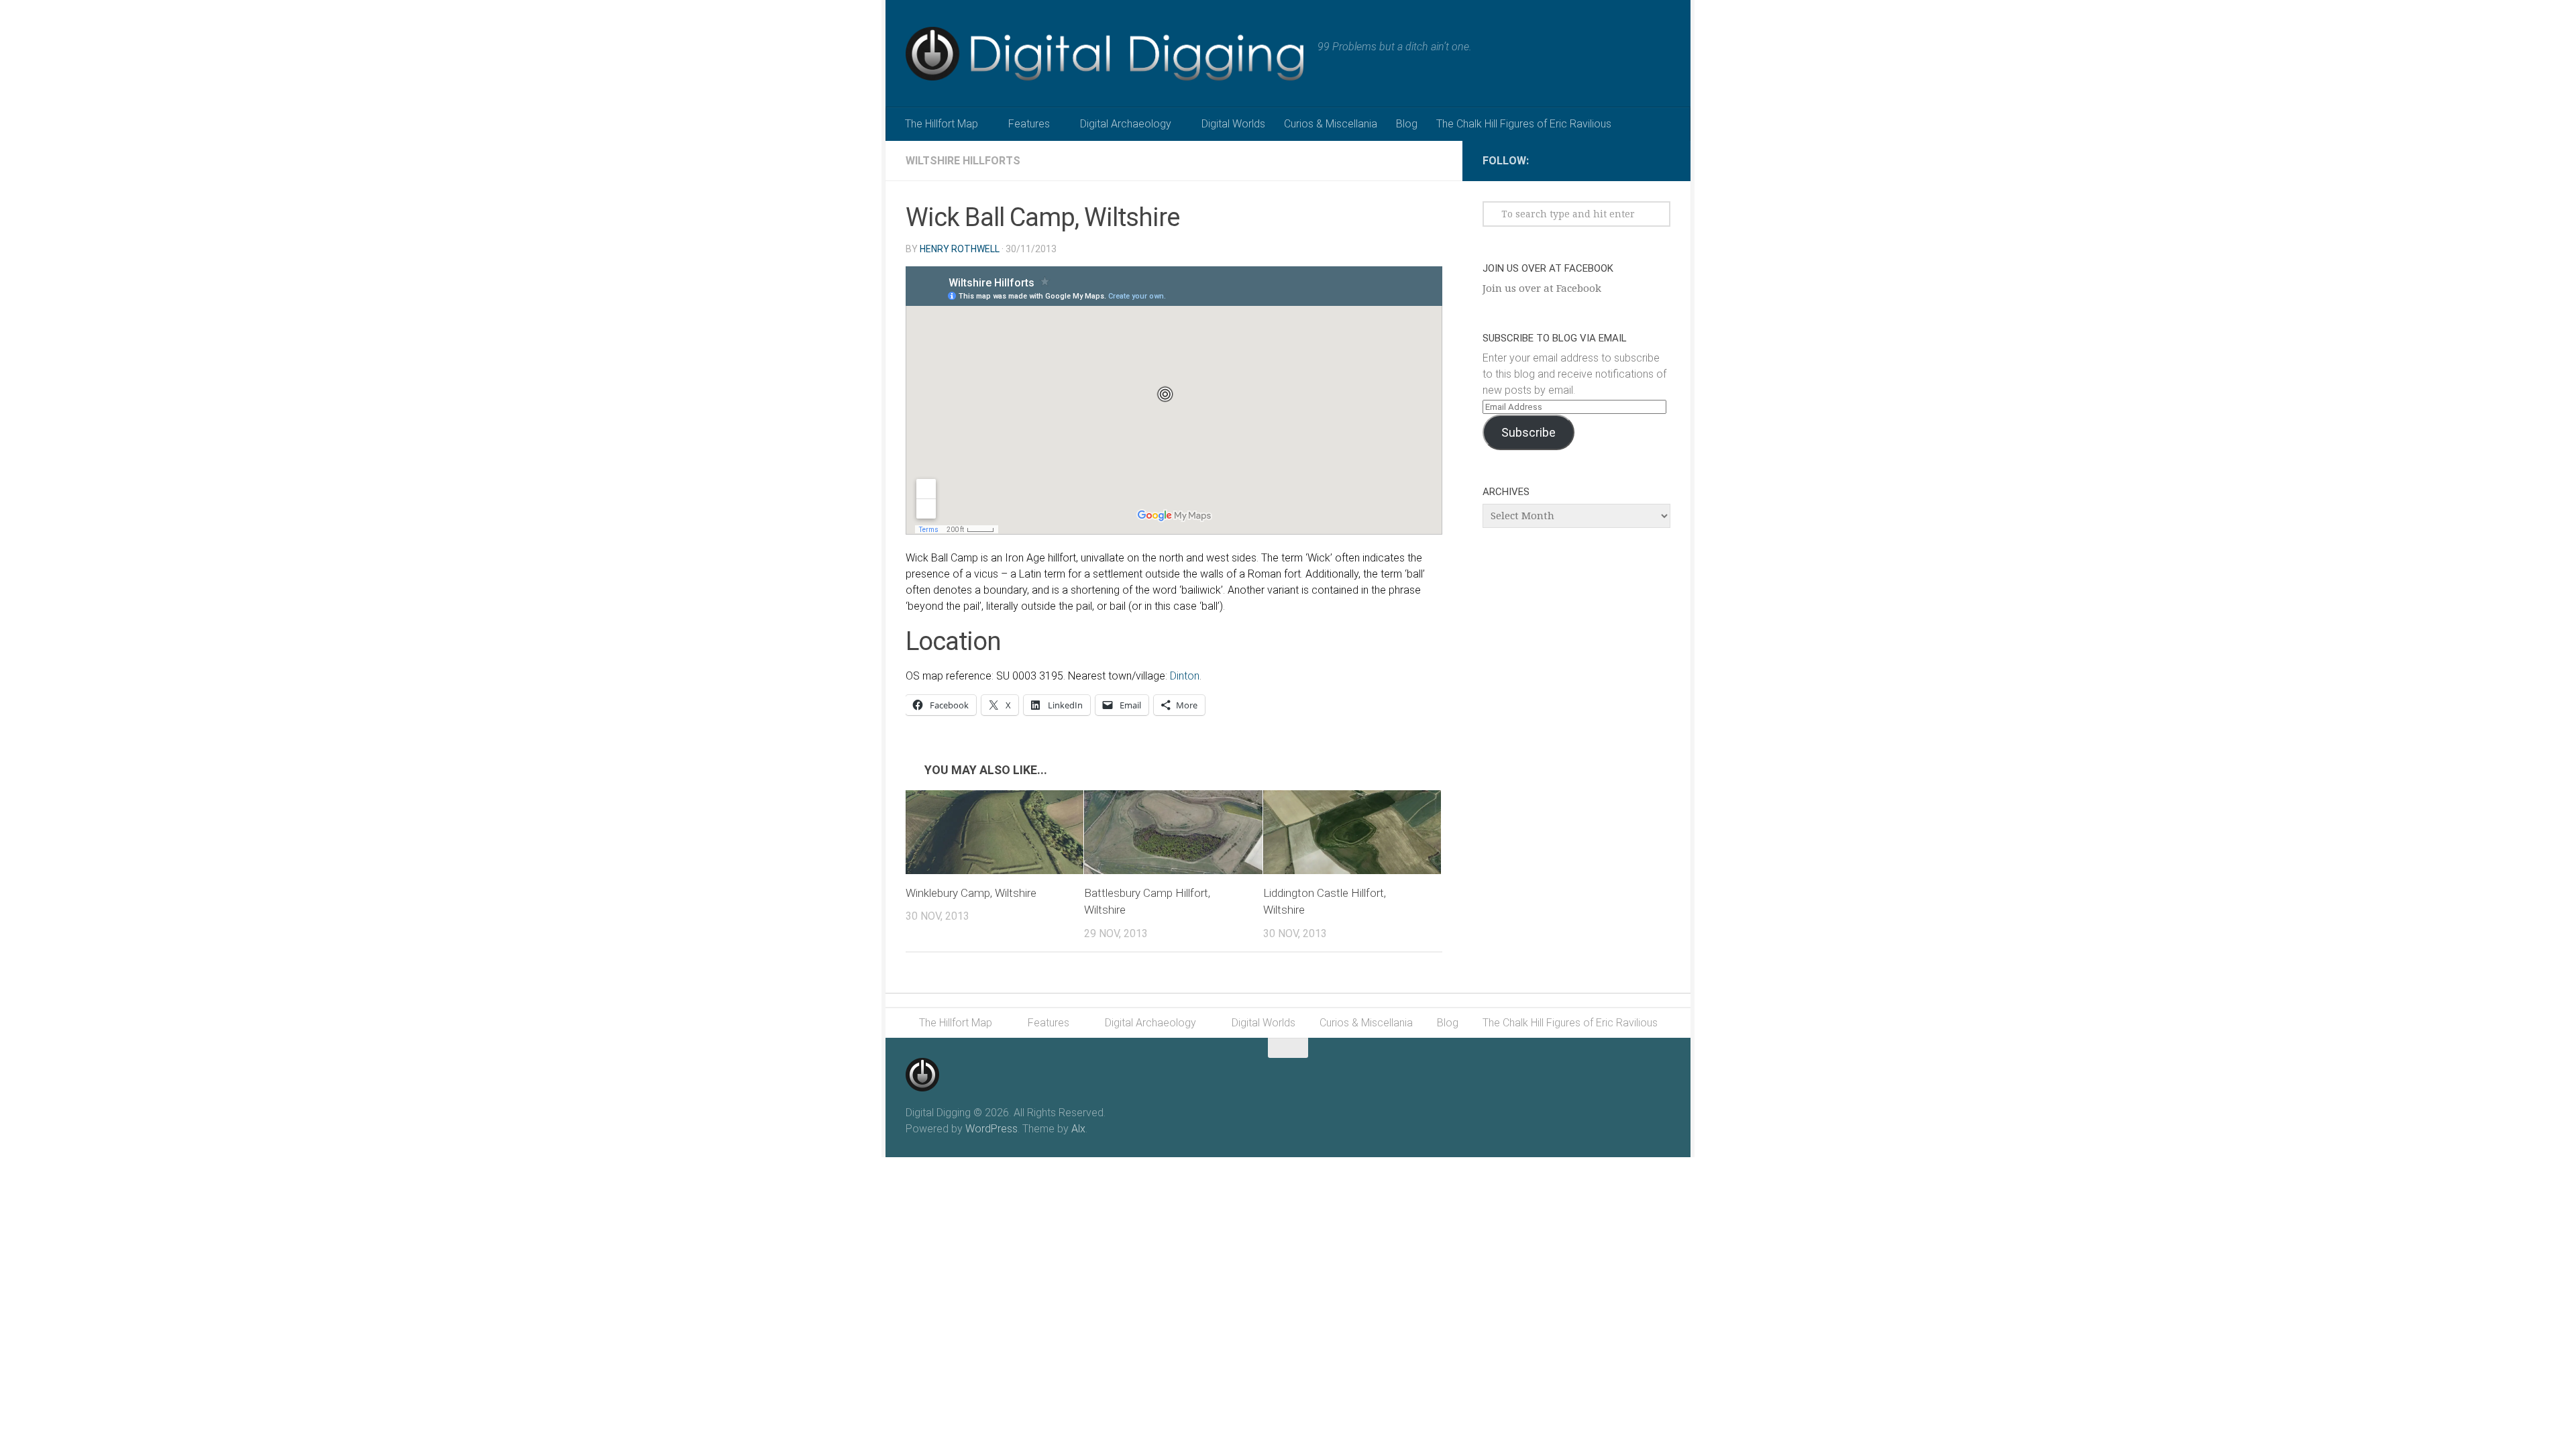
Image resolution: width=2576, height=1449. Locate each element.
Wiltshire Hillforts (963, 161)
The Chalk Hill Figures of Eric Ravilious (1524, 124)
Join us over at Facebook (1548, 268)
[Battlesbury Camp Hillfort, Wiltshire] (1173, 832)
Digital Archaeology (1126, 124)
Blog (1407, 124)
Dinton (1185, 676)
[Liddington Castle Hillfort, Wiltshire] (1352, 832)
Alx (1078, 1129)
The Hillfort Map (942, 124)
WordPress (991, 1129)
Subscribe (1528, 432)
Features (1029, 124)
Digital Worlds (1233, 124)
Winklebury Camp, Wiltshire (971, 893)
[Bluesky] (1662, 158)
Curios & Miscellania (1331, 124)
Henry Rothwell (960, 249)
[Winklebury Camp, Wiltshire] (995, 832)
